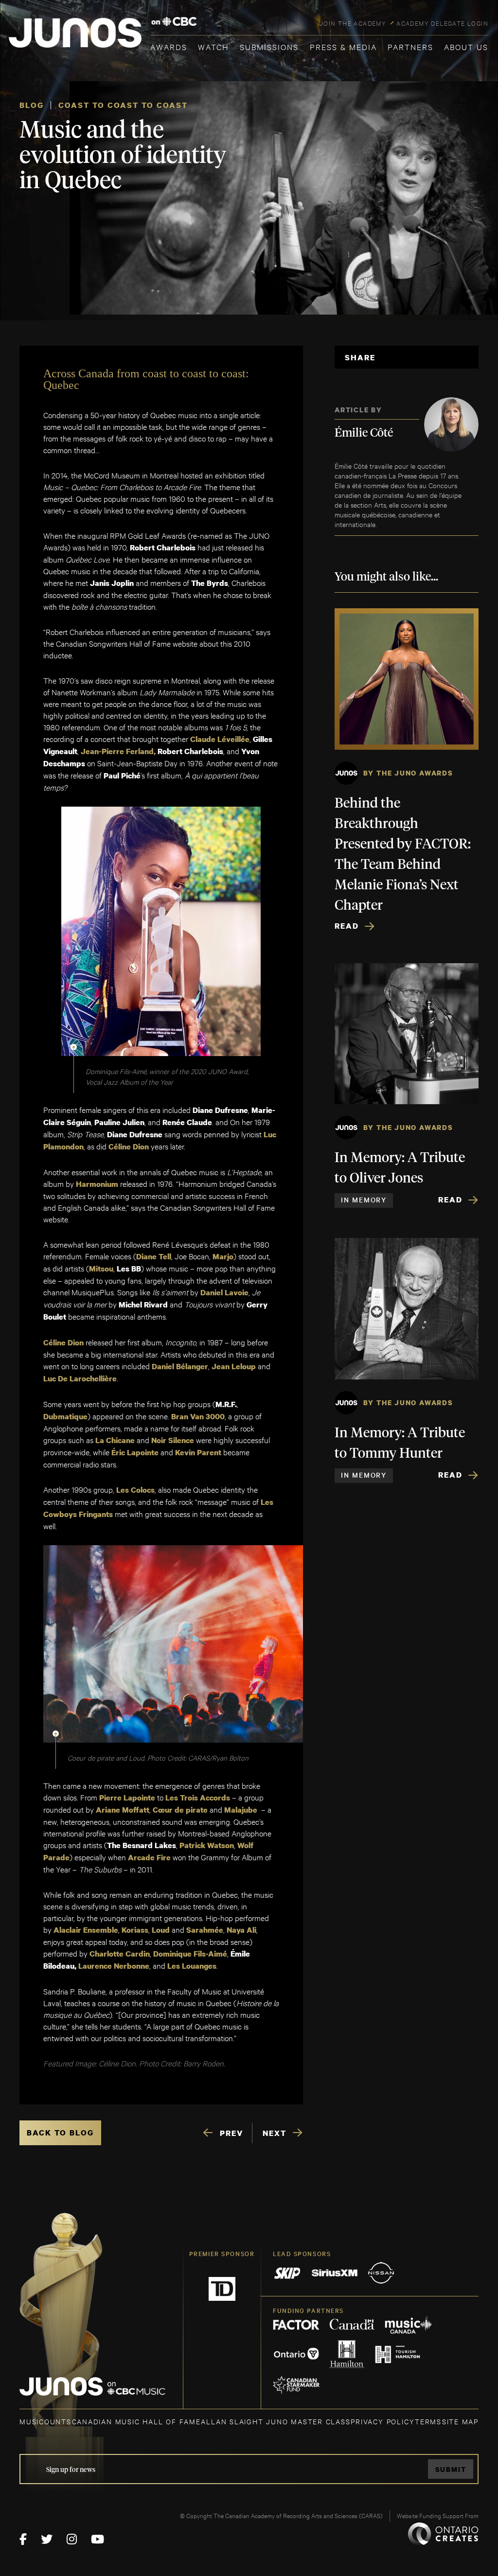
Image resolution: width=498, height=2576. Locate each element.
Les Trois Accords (198, 1798)
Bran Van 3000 (198, 1416)
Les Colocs (135, 1490)
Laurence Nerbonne (114, 1966)
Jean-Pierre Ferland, (118, 751)
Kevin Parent (198, 1452)
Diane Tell (154, 1256)
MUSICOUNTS (45, 2421)
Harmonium (97, 1184)
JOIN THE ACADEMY (353, 23)
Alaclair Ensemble (86, 1930)
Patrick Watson (207, 1845)
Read (347, 926)
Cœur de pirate (180, 1810)
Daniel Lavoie (224, 1292)
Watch (213, 46)
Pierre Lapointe (127, 1798)
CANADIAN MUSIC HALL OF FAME (136, 2421)
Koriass (135, 1930)
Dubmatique (65, 1416)
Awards (169, 46)
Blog (32, 105)
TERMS (428, 2421)
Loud (161, 1930)
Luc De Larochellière (80, 1378)
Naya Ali (241, 1930)
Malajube (241, 1810)
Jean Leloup (234, 1366)
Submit (451, 2469)
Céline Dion (129, 1147)
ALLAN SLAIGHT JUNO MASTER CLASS (276, 2421)
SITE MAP (460, 2421)
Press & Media (343, 46)
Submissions (269, 46)
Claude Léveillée (220, 739)
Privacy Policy (382, 2421)
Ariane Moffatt (123, 1810)
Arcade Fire (149, 1857)
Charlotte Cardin (120, 1954)
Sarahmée (205, 1930)
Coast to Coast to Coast (123, 105)
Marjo (223, 1256)
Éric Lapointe (135, 1452)
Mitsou (101, 1269)
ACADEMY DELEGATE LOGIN (442, 23)
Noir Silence (173, 1440)
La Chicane (115, 1440)
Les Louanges (192, 1966)
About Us (466, 46)
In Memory (364, 1200)
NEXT (275, 2133)
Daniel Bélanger (180, 1366)
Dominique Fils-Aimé (190, 1954)
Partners (410, 46)
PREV (231, 2133)
